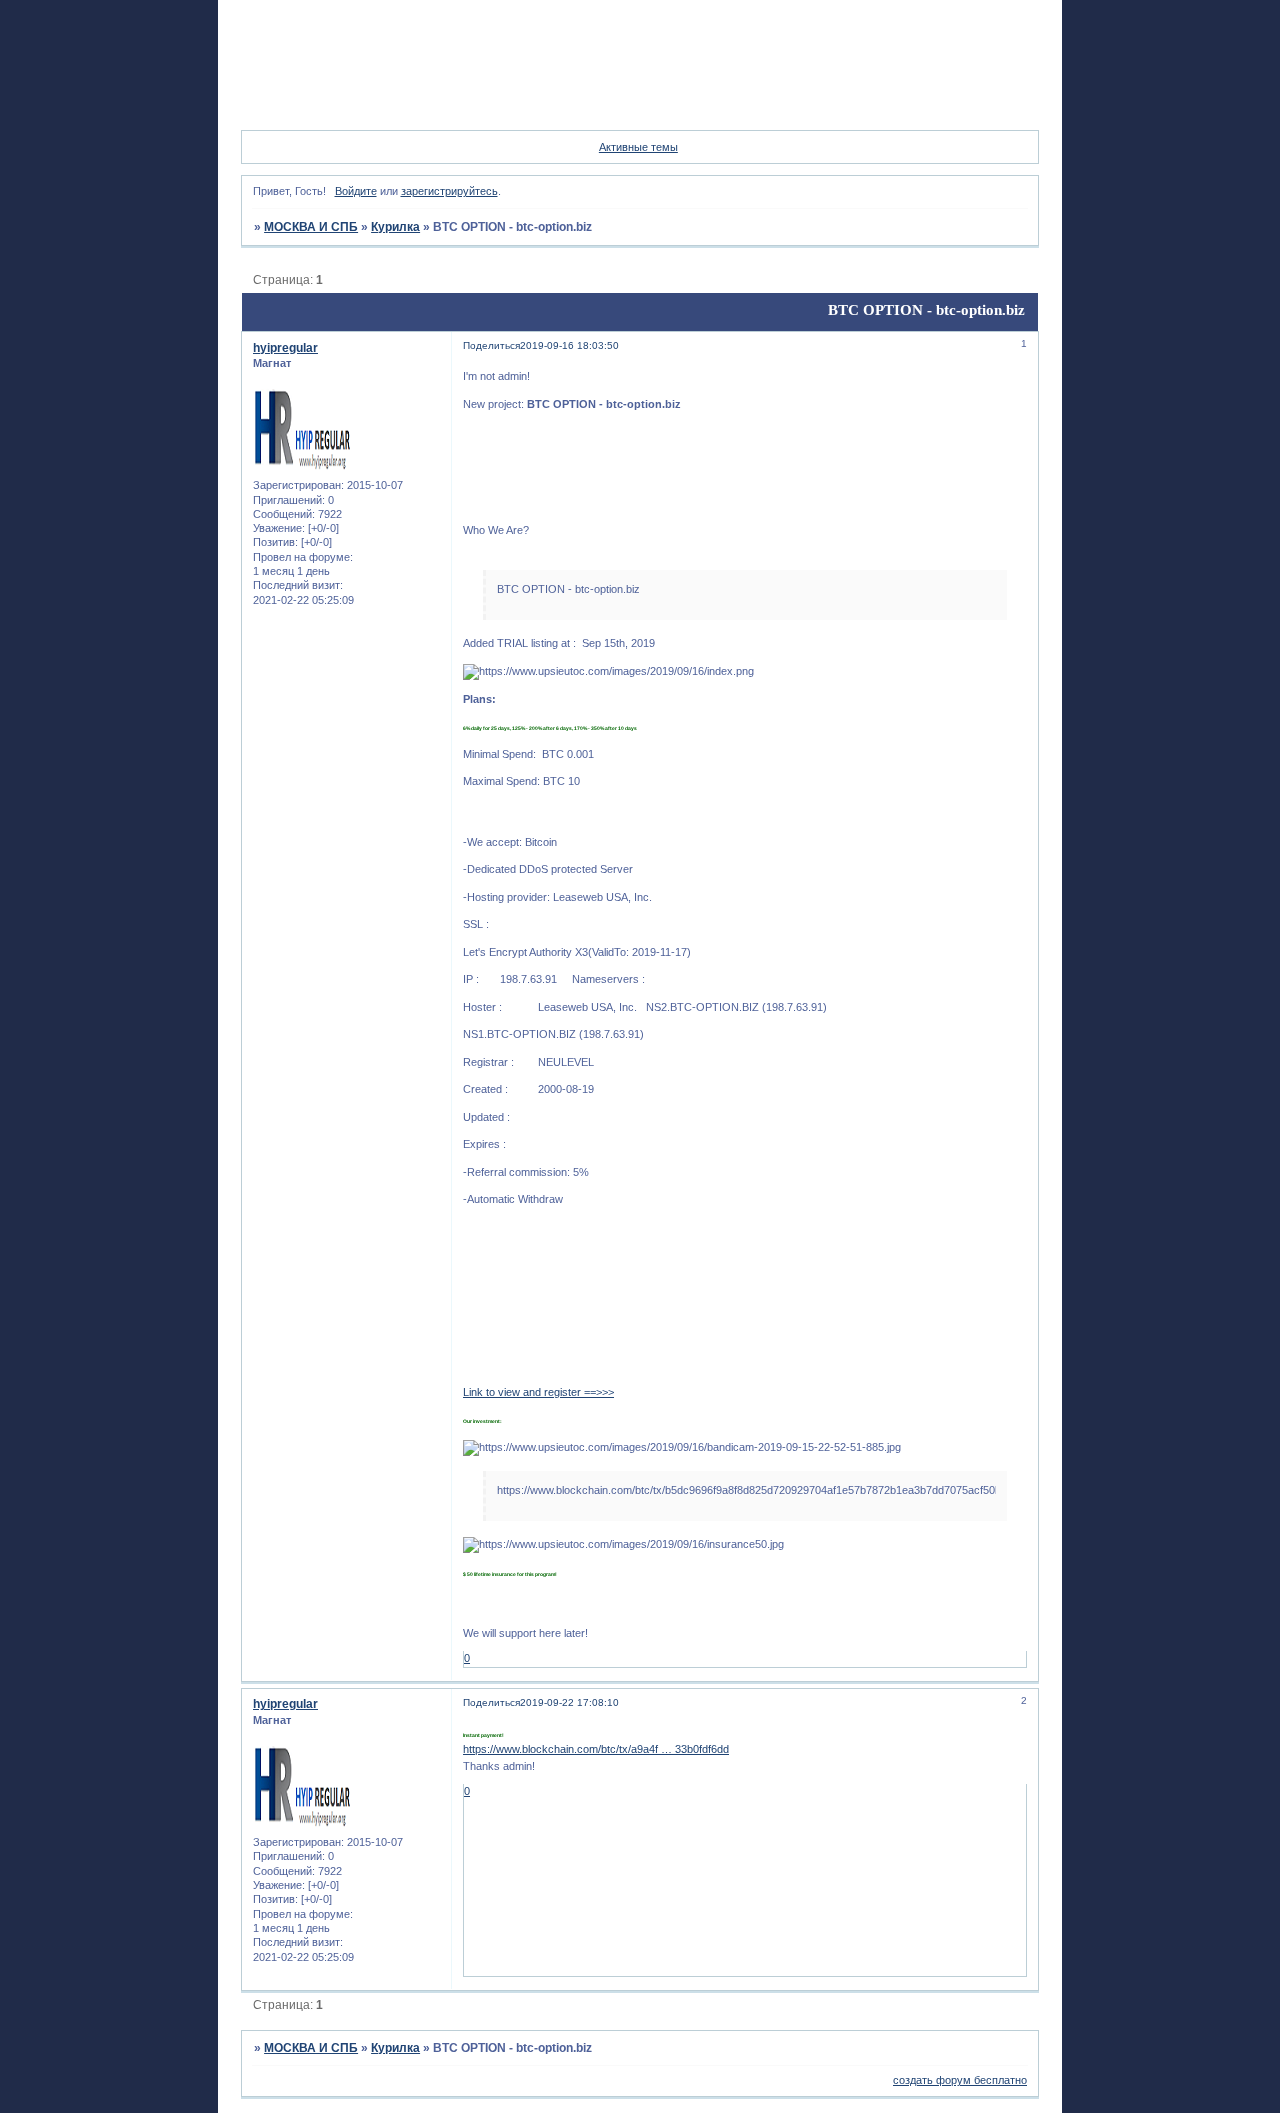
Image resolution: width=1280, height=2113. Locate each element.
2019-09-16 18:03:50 (569, 345)
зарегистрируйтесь (449, 191)
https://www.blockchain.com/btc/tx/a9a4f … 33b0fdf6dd (596, 1749)
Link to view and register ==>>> (538, 1392)
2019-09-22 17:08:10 (569, 1702)
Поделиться (491, 345)
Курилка (395, 227)
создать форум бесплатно (960, 2080)
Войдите (356, 191)
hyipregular (285, 348)
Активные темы (638, 147)
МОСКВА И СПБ (311, 227)
